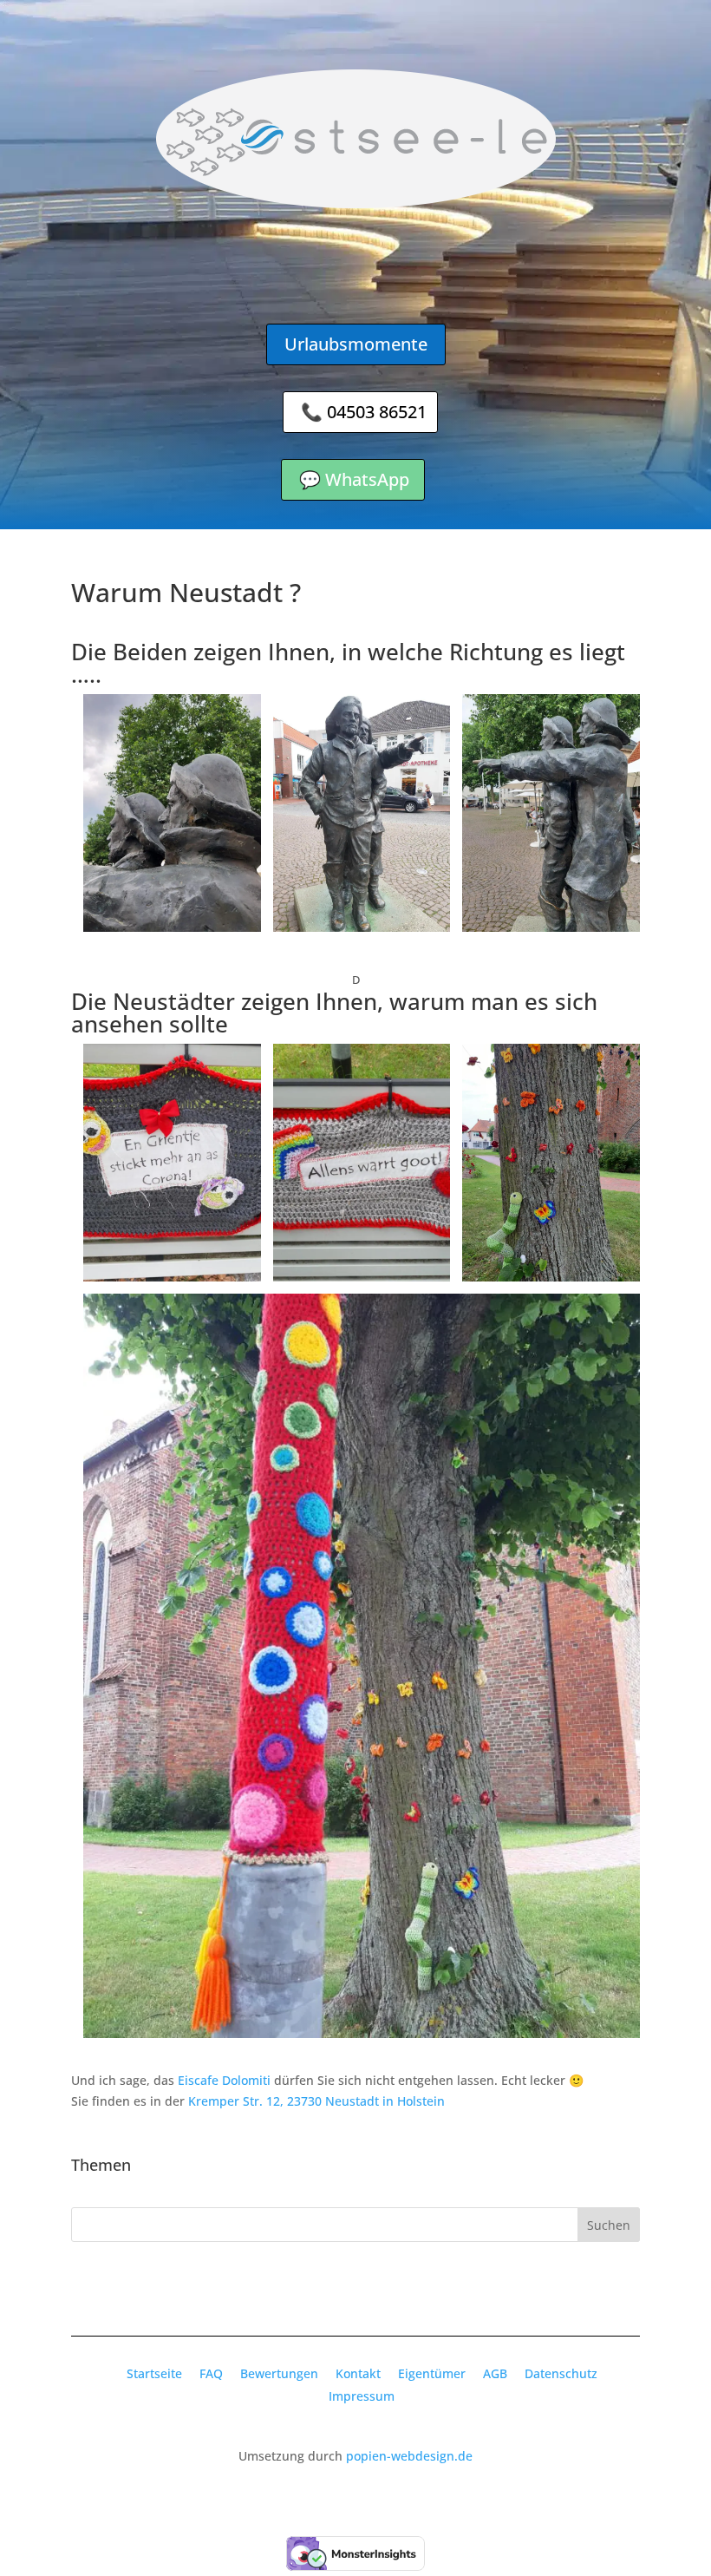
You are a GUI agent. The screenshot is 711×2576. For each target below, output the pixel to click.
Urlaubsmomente (356, 344)
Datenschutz (561, 2373)
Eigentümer (432, 2373)
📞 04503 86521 (364, 412)
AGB (495, 2373)
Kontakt (358, 2373)
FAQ (211, 2373)
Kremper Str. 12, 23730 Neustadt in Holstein (316, 2101)
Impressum (362, 2396)
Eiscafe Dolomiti (226, 2080)
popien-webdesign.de (409, 2456)
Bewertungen (279, 2373)
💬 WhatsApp (354, 479)
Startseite (154, 2373)
